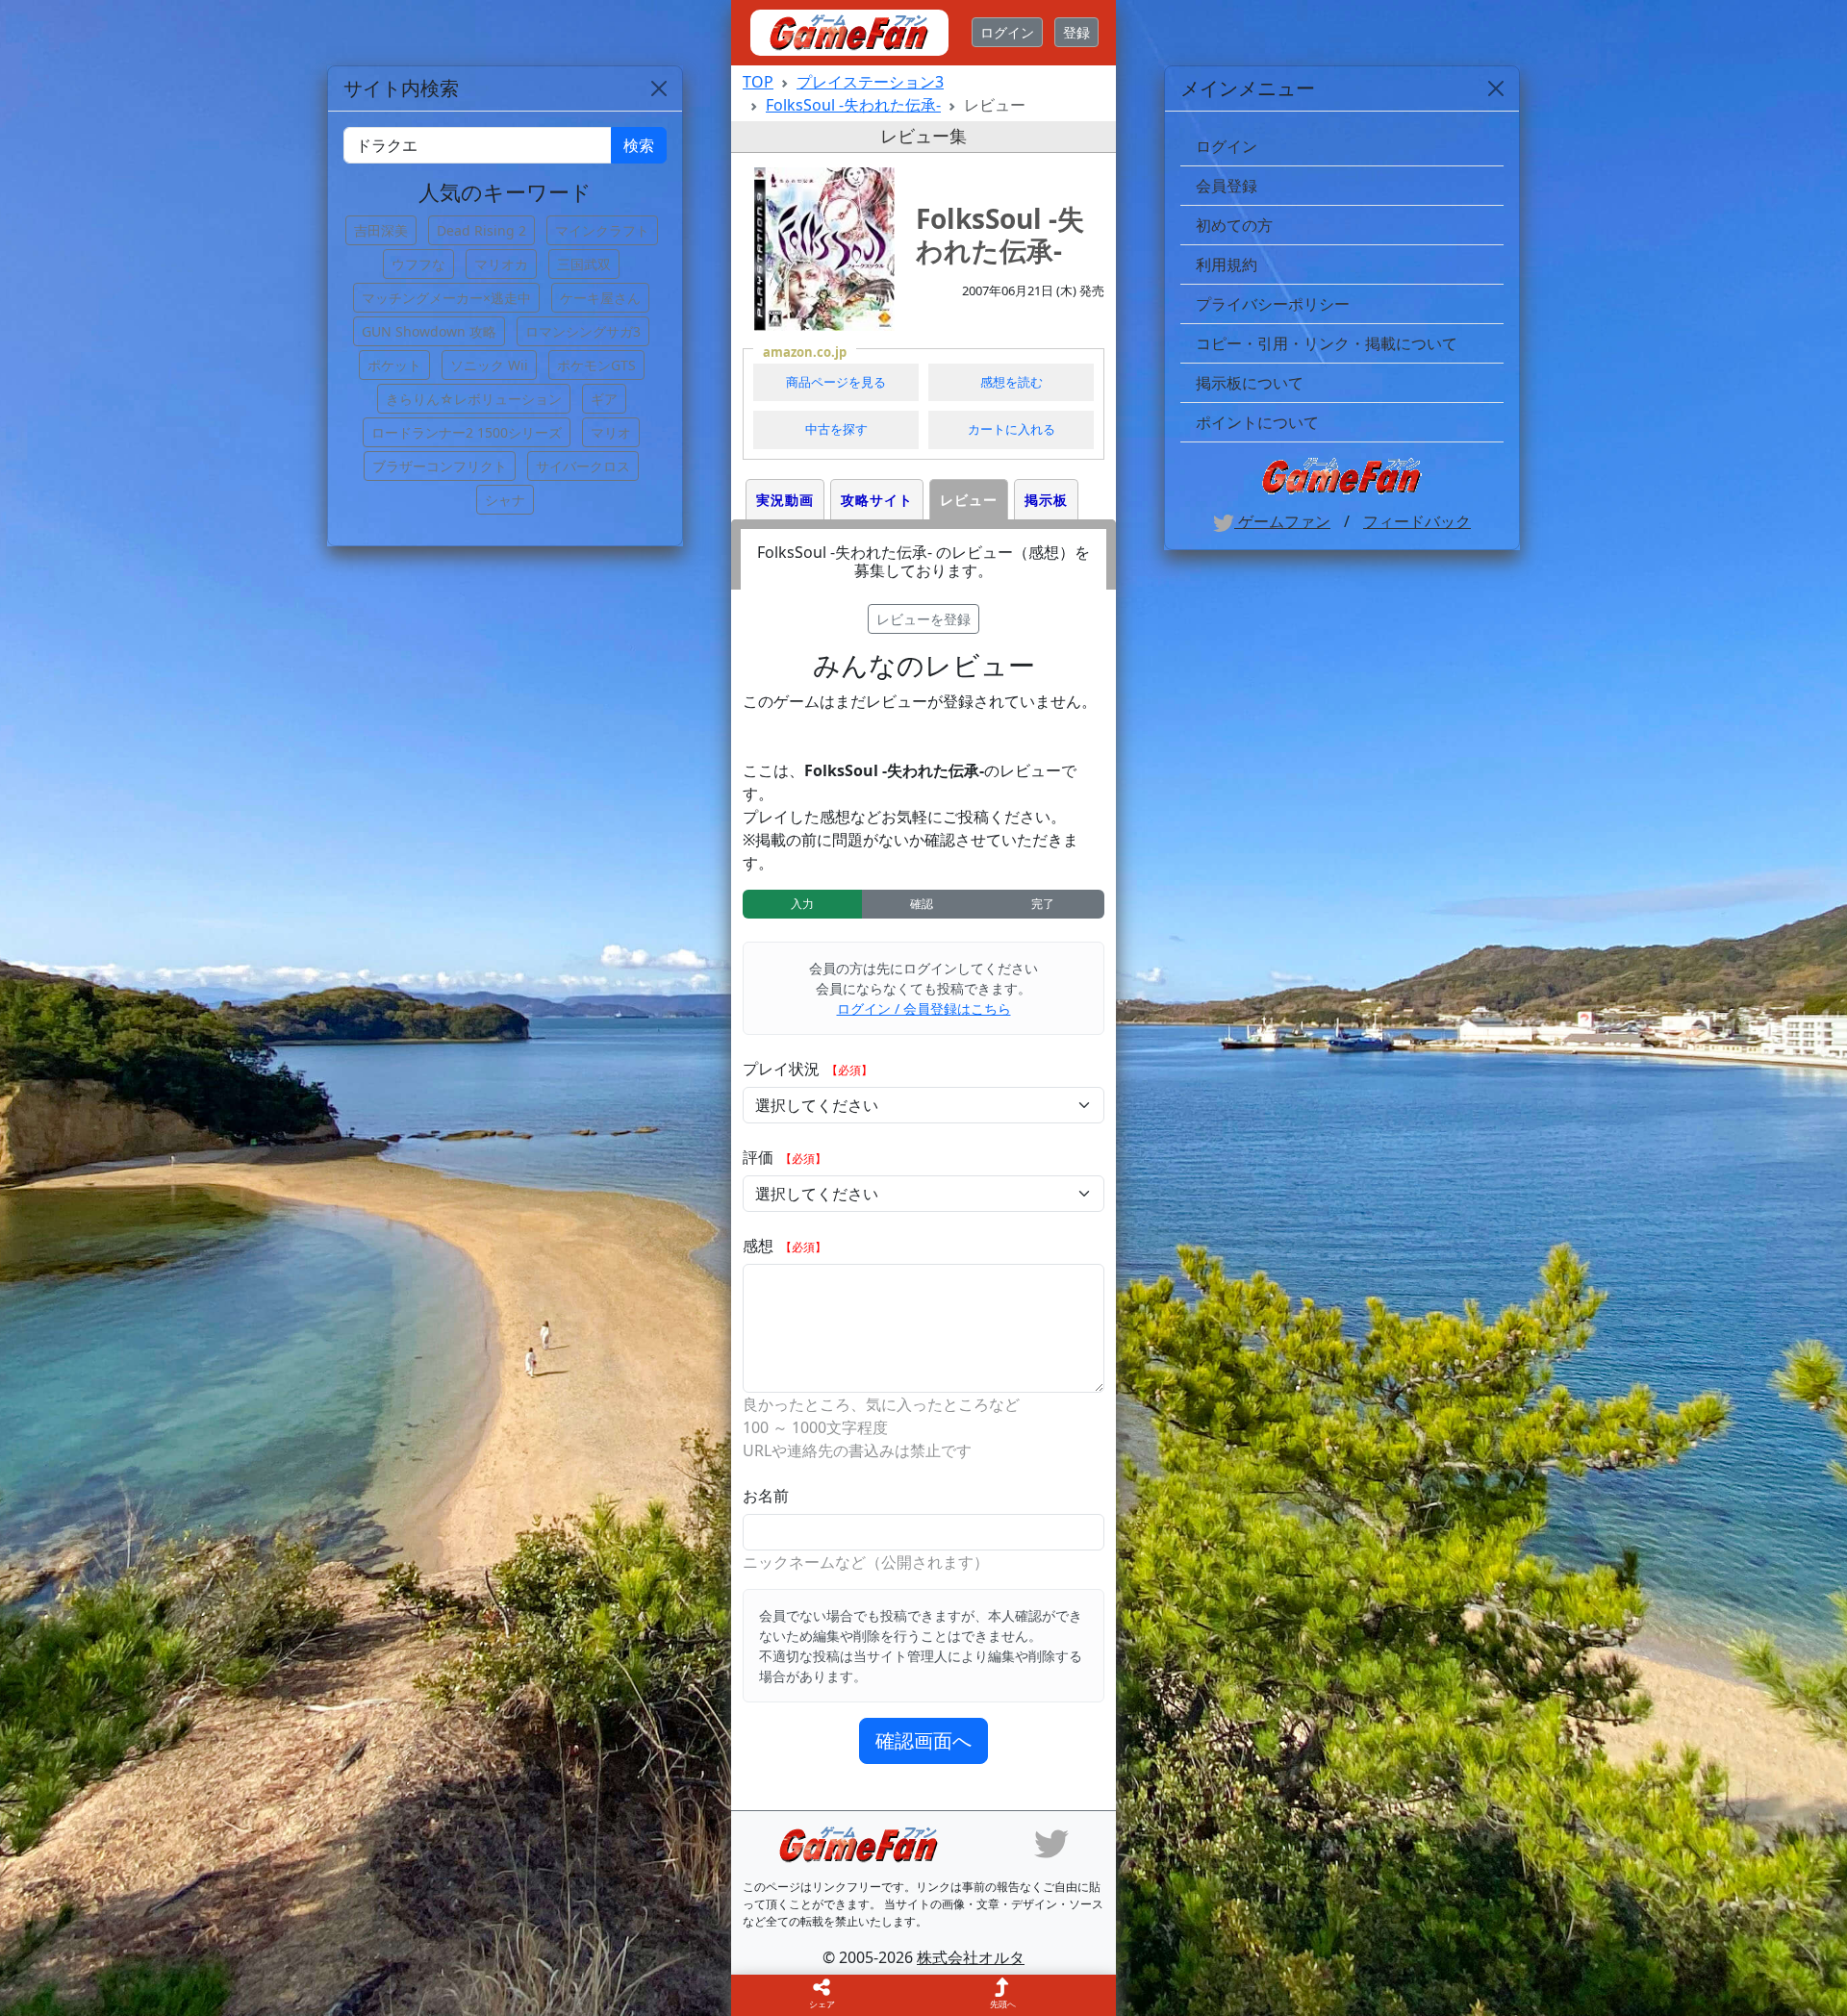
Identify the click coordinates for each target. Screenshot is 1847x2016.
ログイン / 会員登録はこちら (924, 1008)
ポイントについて (1257, 422)
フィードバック (1417, 521)
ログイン (1007, 32)
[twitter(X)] (1051, 1842)
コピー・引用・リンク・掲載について (1327, 343)
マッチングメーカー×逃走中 (446, 298)
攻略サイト (877, 500)
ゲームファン (1282, 521)
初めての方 (1234, 225)
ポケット (394, 365)
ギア (604, 399)
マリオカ (501, 264)
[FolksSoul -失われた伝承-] (824, 249)
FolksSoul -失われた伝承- (853, 105)
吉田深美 (381, 230)
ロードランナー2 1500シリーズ (467, 432)
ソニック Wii (489, 365)
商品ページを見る (836, 382)
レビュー (969, 500)
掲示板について (1250, 383)
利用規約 (1227, 265)
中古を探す (836, 429)
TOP (758, 82)
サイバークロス (583, 466)
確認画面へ (923, 1740)
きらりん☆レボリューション (474, 399)
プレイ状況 (783, 1069)
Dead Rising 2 (481, 230)
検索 (639, 145)
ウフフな (418, 264)
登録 (1076, 32)
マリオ (611, 432)
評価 (760, 1157)
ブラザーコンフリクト (440, 466)
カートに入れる (1012, 429)
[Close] (1496, 88)
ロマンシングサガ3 (583, 331)
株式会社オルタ (971, 1957)
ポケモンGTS (596, 365)
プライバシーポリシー (1273, 304)
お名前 (766, 1496)
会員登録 (1227, 186)
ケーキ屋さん (600, 298)
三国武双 (584, 264)
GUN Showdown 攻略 (429, 331)
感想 (760, 1246)
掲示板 (1046, 500)
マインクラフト (602, 230)
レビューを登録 (923, 619)
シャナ (505, 500)
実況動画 (785, 500)
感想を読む (1012, 382)
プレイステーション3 (870, 82)
